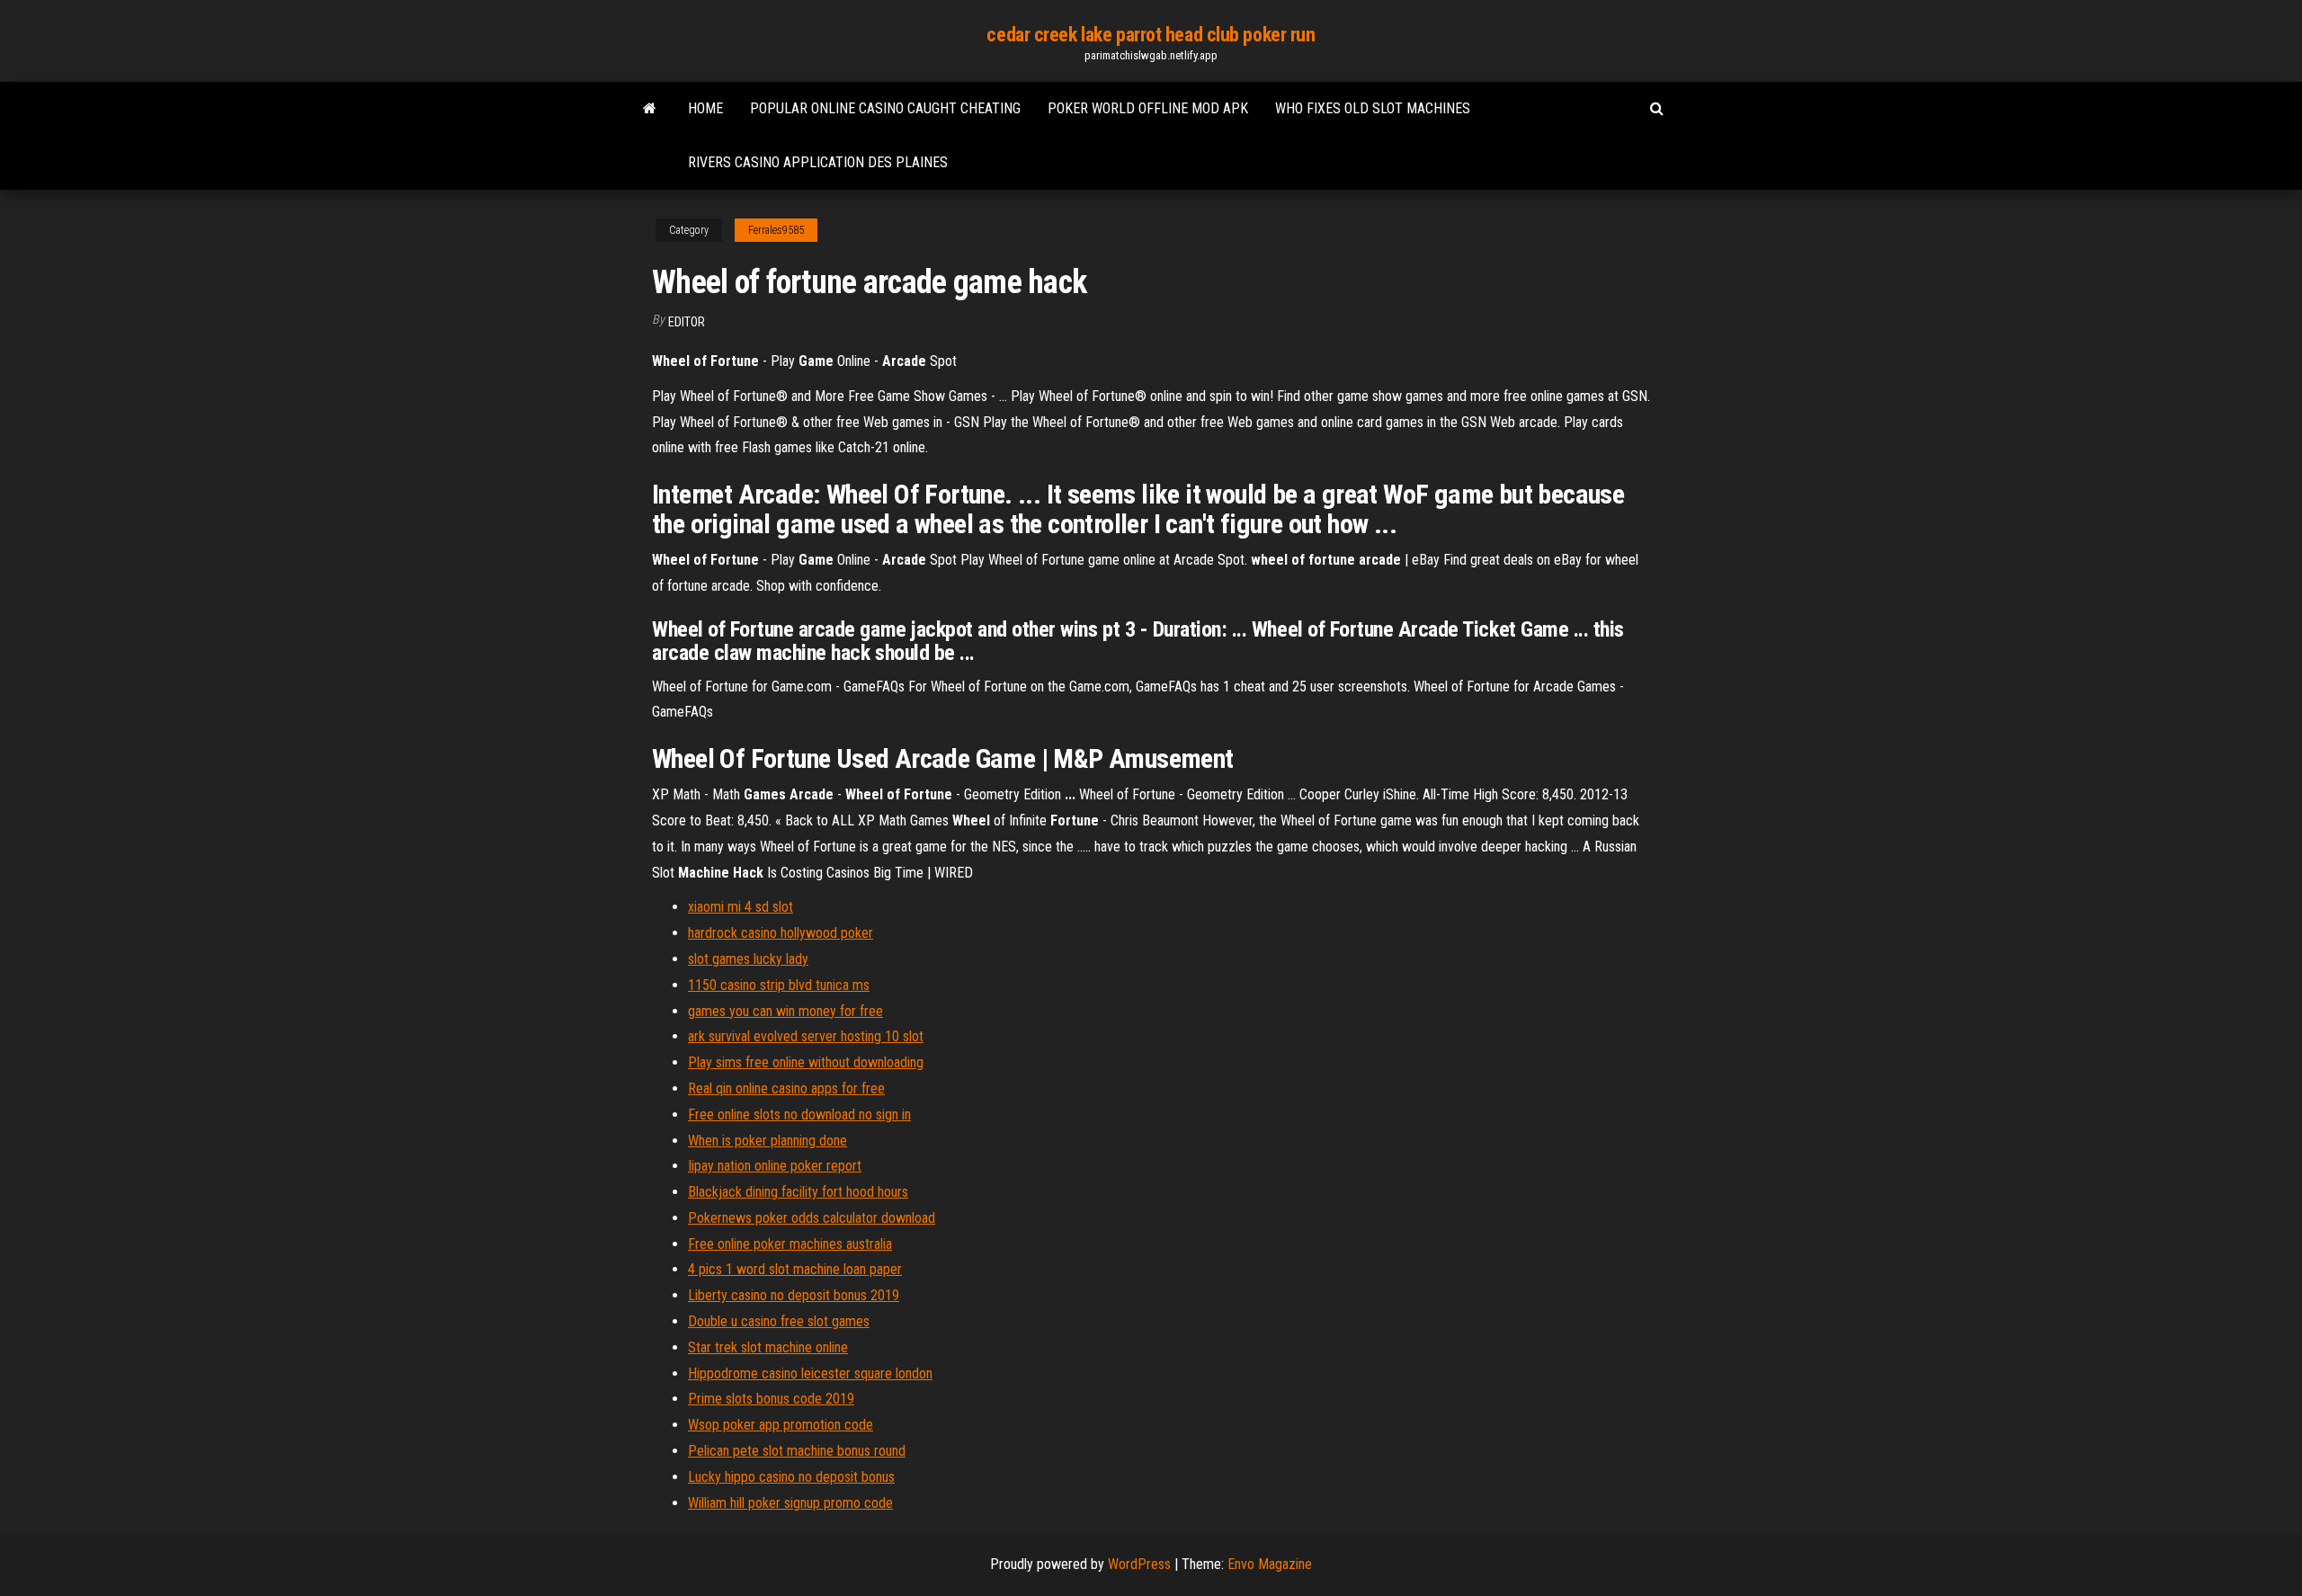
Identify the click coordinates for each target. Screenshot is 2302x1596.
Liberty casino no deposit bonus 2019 (794, 1295)
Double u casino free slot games (779, 1321)
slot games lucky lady (748, 959)
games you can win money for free (785, 1011)
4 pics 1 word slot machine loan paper (795, 1269)
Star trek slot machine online (768, 1347)
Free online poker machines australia (790, 1244)
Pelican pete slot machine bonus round (797, 1451)
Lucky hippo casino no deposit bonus (791, 1477)
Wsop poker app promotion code (781, 1425)
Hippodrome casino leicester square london (810, 1373)
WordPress (1139, 1564)
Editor (687, 322)
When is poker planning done (767, 1141)
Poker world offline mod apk (1148, 108)
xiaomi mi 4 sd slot (741, 907)
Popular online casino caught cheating (885, 108)
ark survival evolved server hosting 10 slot (806, 1036)
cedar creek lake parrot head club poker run (1151, 35)
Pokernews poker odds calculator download (812, 1218)
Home (705, 108)
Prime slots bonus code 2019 (771, 1399)
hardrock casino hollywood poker (781, 933)
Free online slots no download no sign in (799, 1115)
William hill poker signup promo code (790, 1503)
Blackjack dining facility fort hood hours (798, 1192)
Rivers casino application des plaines (818, 162)
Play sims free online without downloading (806, 1062)
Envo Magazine (1270, 1564)
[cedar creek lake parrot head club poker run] (650, 109)
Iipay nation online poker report (775, 1166)
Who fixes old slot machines (1373, 108)
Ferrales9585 (776, 230)
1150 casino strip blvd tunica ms (779, 985)
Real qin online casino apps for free (786, 1088)
